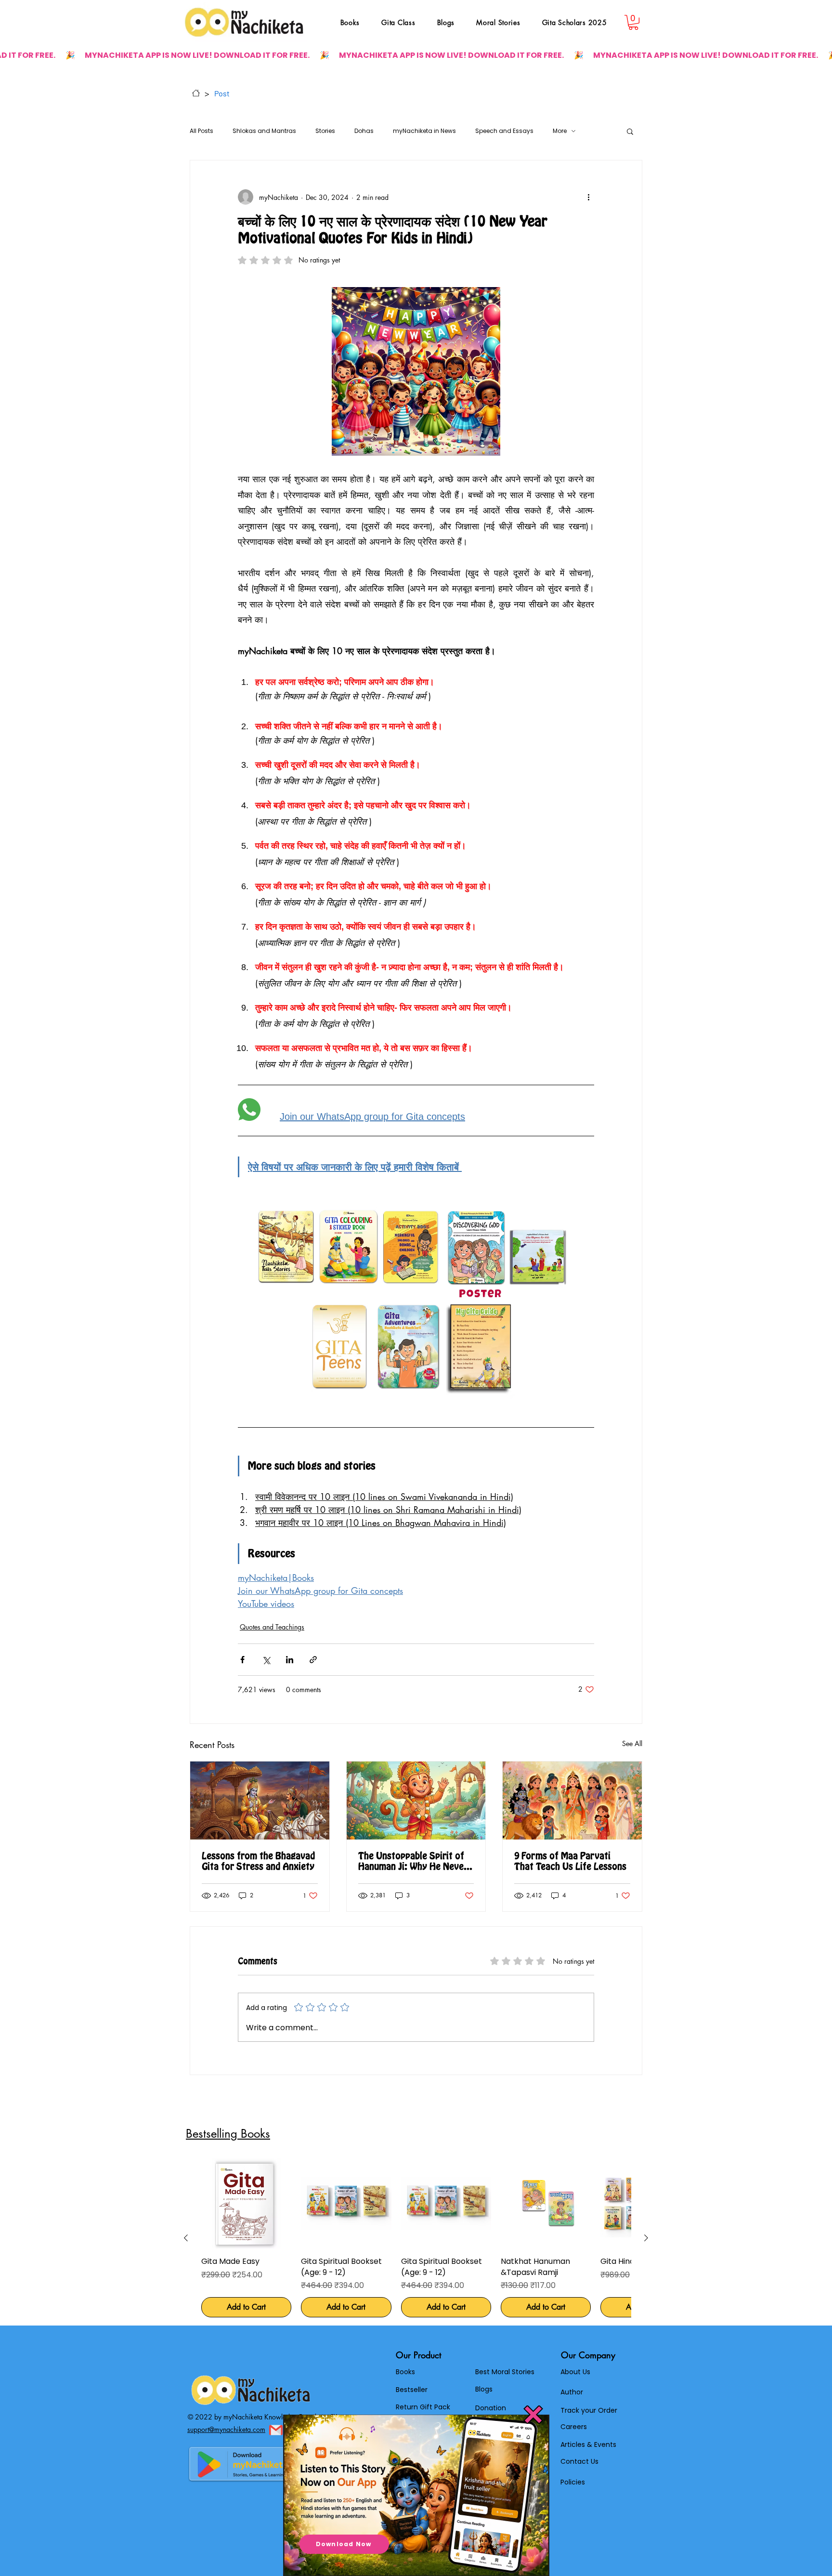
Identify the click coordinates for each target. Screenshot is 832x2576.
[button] (533, 2415)
